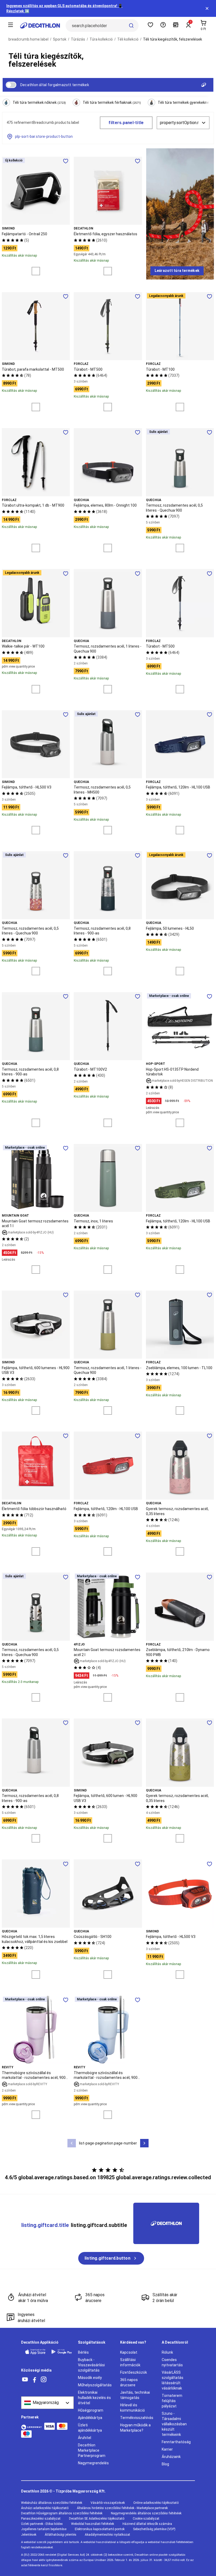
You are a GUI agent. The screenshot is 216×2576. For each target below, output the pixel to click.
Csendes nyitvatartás (172, 2362)
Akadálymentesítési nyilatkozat (107, 2535)
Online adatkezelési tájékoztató (156, 2503)
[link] (177, 271)
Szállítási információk (130, 2362)
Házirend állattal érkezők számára (147, 2524)
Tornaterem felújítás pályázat (172, 2401)
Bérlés (83, 2352)
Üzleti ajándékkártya (90, 2428)
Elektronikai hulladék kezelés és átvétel (94, 2398)
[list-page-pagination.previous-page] (72, 2143)
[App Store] (35, 2352)
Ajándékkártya (90, 2418)
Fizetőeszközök (134, 2372)
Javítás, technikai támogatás (135, 2395)
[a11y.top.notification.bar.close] (207, 8)
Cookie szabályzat (146, 2519)
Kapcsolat (129, 2352)
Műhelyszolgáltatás (95, 2385)
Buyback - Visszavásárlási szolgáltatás (91, 2365)
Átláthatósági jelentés (61, 2535)
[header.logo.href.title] (40, 26)
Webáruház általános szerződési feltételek (52, 2503)
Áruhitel (85, 2438)
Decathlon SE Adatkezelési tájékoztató (97, 2519)
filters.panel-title (126, 123)
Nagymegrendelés (93, 2463)
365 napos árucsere (129, 2382)
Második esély (90, 2378)
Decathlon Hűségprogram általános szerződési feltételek (62, 2513)
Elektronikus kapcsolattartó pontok (100, 2529)
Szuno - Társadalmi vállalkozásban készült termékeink (174, 2424)
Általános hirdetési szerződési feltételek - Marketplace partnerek (122, 2508)
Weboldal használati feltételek (93, 2524)
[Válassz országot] (47, 2403)
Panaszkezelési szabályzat (41, 2519)
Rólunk (167, 2352)
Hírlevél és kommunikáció (132, 2408)
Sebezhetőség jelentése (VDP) (154, 2529)
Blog (165, 2464)
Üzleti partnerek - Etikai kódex (42, 2524)
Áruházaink (171, 2457)
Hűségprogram (91, 2410)
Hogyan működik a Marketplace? (135, 2428)
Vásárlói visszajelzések (108, 2503)
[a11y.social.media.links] (25, 2380)
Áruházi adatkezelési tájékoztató (45, 2508)
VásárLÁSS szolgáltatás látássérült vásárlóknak (173, 2380)
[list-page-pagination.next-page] (144, 2143)
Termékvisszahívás (137, 2418)
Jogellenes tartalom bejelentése (44, 2529)
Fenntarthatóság (176, 2442)
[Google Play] (62, 2352)
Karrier (167, 2449)
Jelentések (29, 2535)
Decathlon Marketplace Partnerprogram (92, 2450)
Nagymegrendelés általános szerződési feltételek (146, 2513)
